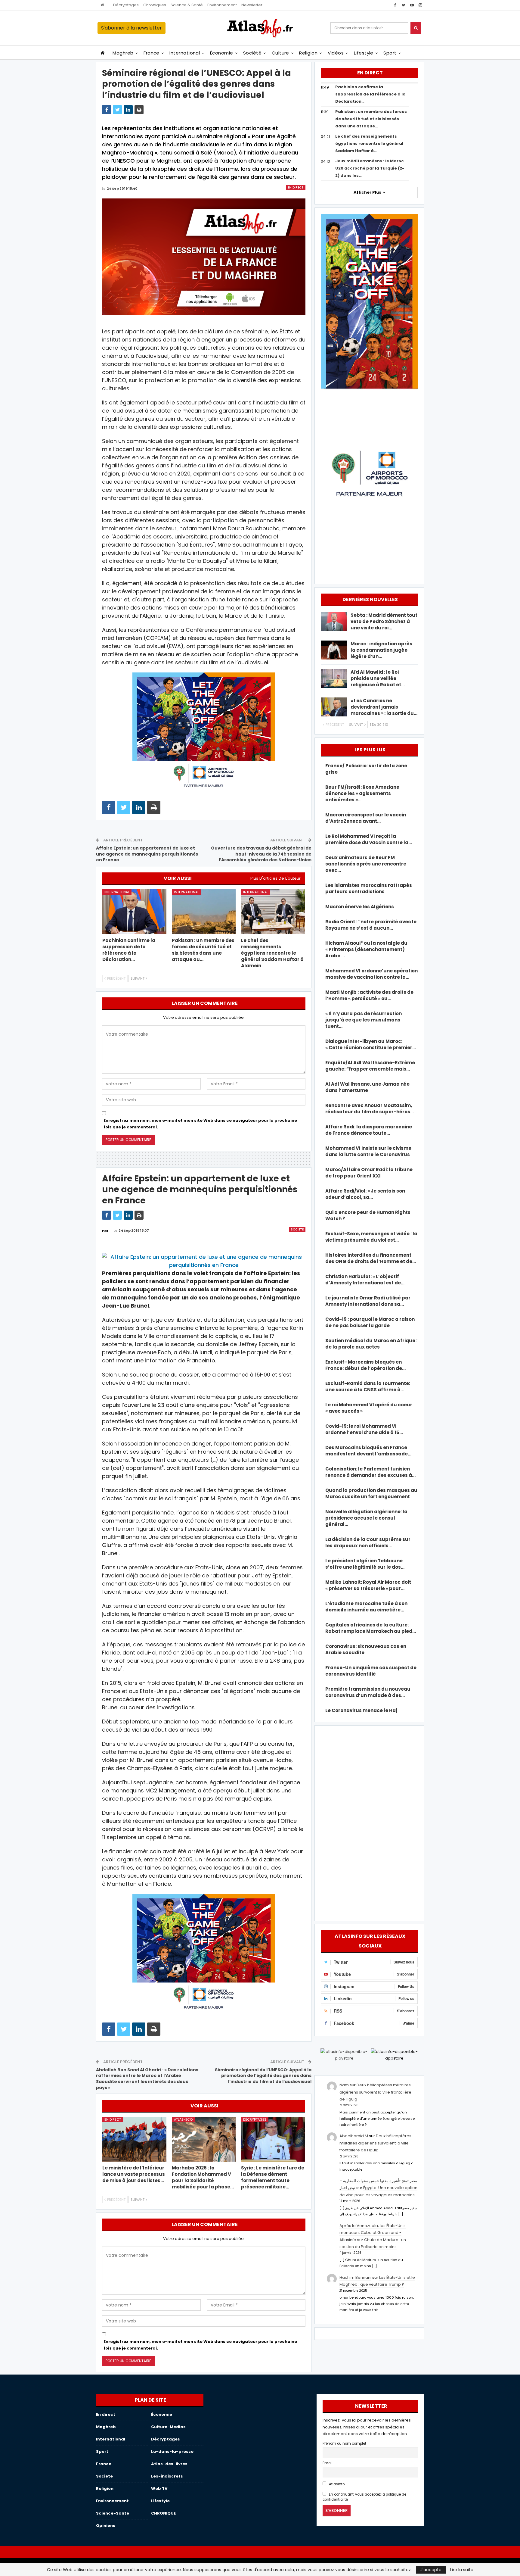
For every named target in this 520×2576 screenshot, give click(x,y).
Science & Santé (187, 5)
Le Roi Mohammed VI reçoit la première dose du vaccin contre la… (369, 839)
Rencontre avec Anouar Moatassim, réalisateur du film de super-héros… (370, 1109)
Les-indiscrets (167, 2476)
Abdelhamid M (354, 2136)
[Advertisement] (369, 1822)
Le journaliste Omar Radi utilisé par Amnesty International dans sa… (368, 1301)
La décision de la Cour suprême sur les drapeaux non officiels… (368, 1542)
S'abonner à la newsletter (132, 28)
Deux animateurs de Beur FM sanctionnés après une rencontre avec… (366, 864)
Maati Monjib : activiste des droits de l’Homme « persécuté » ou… (369, 995)
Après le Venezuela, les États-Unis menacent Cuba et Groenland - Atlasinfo (373, 2233)
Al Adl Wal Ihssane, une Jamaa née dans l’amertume (367, 1087)
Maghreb (123, 53)
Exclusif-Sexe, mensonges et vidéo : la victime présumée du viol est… (371, 1237)
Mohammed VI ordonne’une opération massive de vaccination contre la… (371, 974)
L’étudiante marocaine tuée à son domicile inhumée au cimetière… (366, 1607)
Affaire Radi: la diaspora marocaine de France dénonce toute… (369, 1130)
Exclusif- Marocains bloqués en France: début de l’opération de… (365, 1365)
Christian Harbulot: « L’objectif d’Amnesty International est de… (365, 1280)
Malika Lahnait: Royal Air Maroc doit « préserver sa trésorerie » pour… (368, 1585)
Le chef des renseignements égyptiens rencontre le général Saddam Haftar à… (369, 143)
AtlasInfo (336, 2484)
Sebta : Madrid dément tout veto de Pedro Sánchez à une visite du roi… (384, 621)
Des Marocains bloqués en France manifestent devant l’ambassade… (368, 1451)
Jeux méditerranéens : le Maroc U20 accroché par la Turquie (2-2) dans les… (370, 168)
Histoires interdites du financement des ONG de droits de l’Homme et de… (371, 1258)
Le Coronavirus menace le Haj (361, 1710)
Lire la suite (462, 2570)
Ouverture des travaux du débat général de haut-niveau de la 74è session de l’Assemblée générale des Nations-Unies (261, 854)
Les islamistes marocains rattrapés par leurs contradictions (369, 888)
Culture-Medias (168, 2427)
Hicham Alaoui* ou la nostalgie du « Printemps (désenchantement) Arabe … (366, 949)
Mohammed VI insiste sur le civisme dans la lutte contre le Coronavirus (368, 1151)
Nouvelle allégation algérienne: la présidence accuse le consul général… (366, 1518)
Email (328, 2463)
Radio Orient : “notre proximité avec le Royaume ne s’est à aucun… (371, 925)
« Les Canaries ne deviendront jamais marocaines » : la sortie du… (384, 707)
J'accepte (431, 2570)
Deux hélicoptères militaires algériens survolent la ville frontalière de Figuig (375, 2092)
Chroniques (155, 5)
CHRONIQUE (163, 2513)
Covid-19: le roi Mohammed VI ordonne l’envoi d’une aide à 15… (364, 1429)
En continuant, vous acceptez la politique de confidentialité (364, 2497)
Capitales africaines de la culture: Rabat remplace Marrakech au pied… (371, 1628)
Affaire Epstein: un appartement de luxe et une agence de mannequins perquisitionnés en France (147, 854)
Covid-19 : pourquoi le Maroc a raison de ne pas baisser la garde (370, 1322)
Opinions (106, 2526)
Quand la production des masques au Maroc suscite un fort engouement (371, 1493)
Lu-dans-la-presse (172, 2451)
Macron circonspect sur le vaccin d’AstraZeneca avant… (366, 818)
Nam (344, 2085)
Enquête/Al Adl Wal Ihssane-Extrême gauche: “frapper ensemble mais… (370, 1066)
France (152, 53)
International (185, 53)
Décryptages (126, 5)
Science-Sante (113, 2513)
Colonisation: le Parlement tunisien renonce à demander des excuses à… (370, 1472)
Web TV (159, 2489)
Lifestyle (364, 53)
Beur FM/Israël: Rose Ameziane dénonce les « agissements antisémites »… (362, 793)
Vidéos (336, 53)
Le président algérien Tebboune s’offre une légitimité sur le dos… (365, 1564)
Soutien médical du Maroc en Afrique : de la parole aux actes (371, 1344)
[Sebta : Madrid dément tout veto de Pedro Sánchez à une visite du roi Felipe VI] (334, 622)
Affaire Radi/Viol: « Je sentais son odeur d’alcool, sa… (365, 1194)
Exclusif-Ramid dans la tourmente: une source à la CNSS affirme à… (368, 1386)
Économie (222, 53)
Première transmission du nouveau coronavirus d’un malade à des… (368, 1692)
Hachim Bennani (355, 2277)
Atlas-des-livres (169, 2464)
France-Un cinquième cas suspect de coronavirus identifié (371, 1671)
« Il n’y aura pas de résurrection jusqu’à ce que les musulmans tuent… (364, 1020)
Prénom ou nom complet (344, 2443)
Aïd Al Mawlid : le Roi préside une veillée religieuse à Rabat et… (378, 678)
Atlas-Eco (183, 2119)
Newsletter (252, 5)
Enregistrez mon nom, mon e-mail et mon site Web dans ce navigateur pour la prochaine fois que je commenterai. (200, 1124)
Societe (297, 1229)
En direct (296, 187)
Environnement (222, 5)
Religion (308, 53)
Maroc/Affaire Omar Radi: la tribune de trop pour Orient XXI (369, 1173)
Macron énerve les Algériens (360, 907)
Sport (390, 53)
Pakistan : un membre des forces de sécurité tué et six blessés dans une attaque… (371, 119)
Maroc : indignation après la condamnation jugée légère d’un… (381, 650)
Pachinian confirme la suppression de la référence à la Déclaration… (370, 94)
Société (252, 53)
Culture (280, 53)
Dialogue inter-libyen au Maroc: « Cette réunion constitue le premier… (371, 1044)
